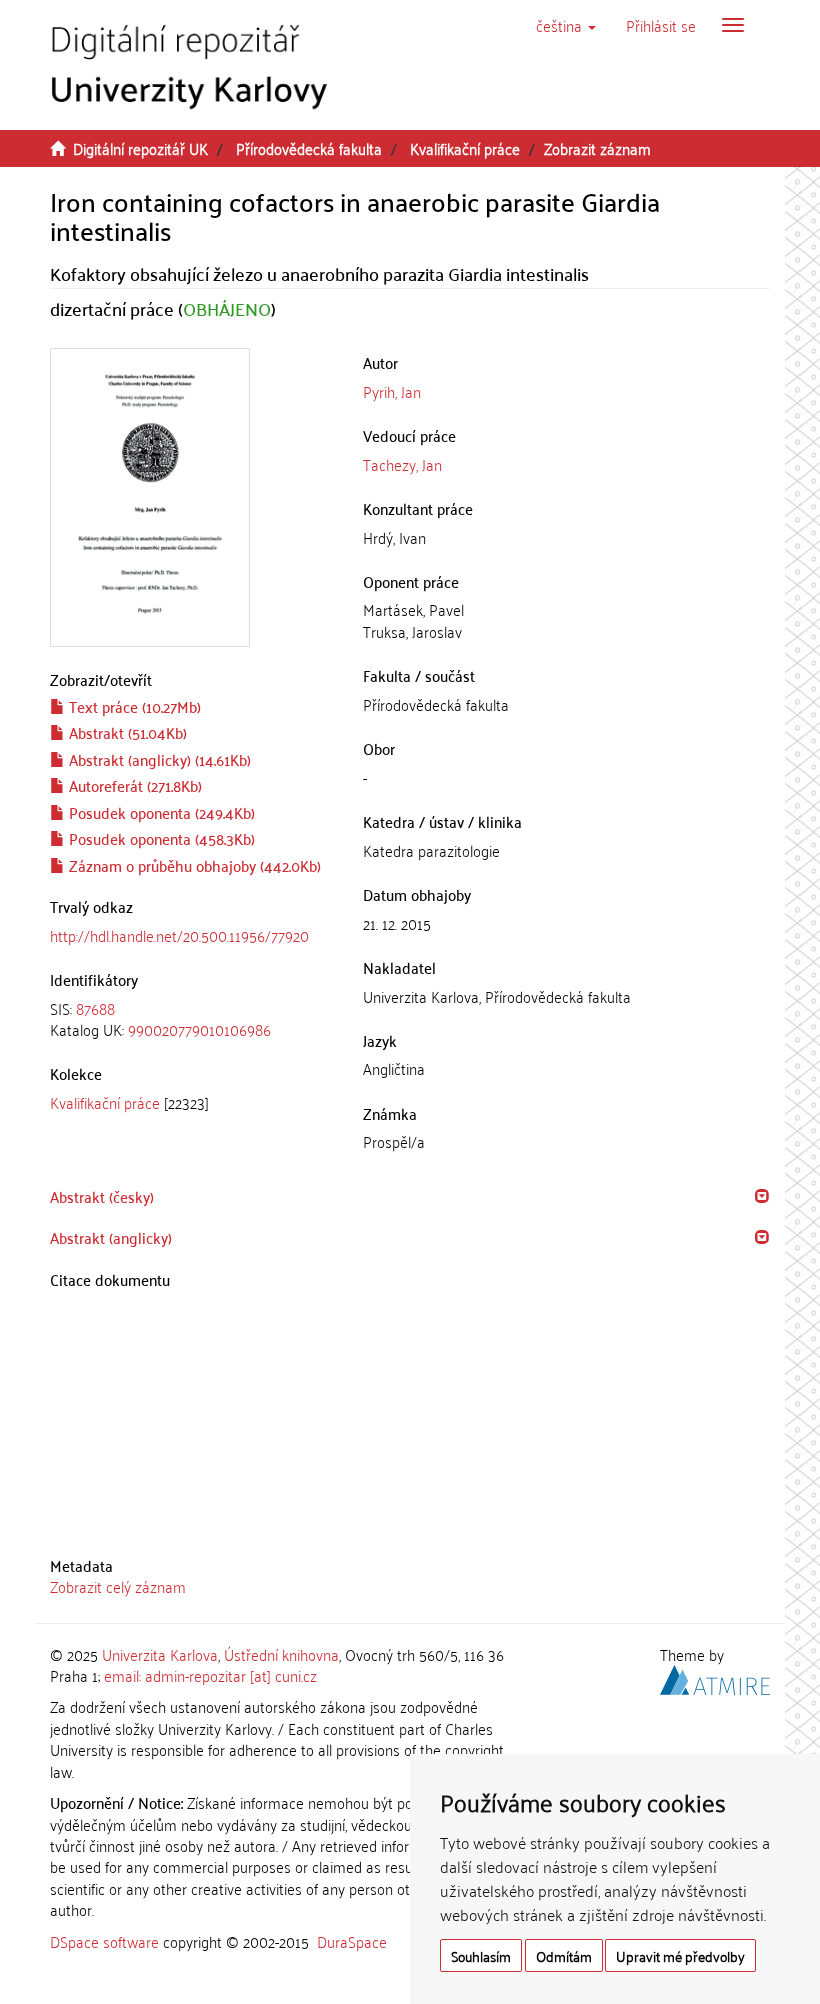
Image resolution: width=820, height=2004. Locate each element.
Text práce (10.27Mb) (133, 706)
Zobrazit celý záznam (118, 1586)
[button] (566, 25)
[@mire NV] (715, 1677)
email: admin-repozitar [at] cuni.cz (210, 1675)
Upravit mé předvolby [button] (680, 1955)
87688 (95, 1008)
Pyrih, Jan (392, 391)
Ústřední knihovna (281, 1654)
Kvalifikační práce (465, 148)
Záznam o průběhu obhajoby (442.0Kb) (193, 865)
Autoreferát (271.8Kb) (133, 785)
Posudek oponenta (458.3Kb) (160, 838)
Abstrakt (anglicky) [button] (111, 1237)
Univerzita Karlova (160, 1654)
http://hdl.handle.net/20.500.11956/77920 (179, 935)
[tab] (191, 1019)
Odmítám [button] (564, 1955)
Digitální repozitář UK (140, 148)
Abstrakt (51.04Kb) (126, 732)
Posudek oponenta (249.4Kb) (160, 812)
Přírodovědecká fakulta (309, 148)
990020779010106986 (199, 1029)
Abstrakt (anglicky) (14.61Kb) (158, 759)
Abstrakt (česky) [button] (102, 1196)
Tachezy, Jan (402, 464)
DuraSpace (352, 1941)
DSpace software (104, 1941)
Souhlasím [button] (481, 1955)
